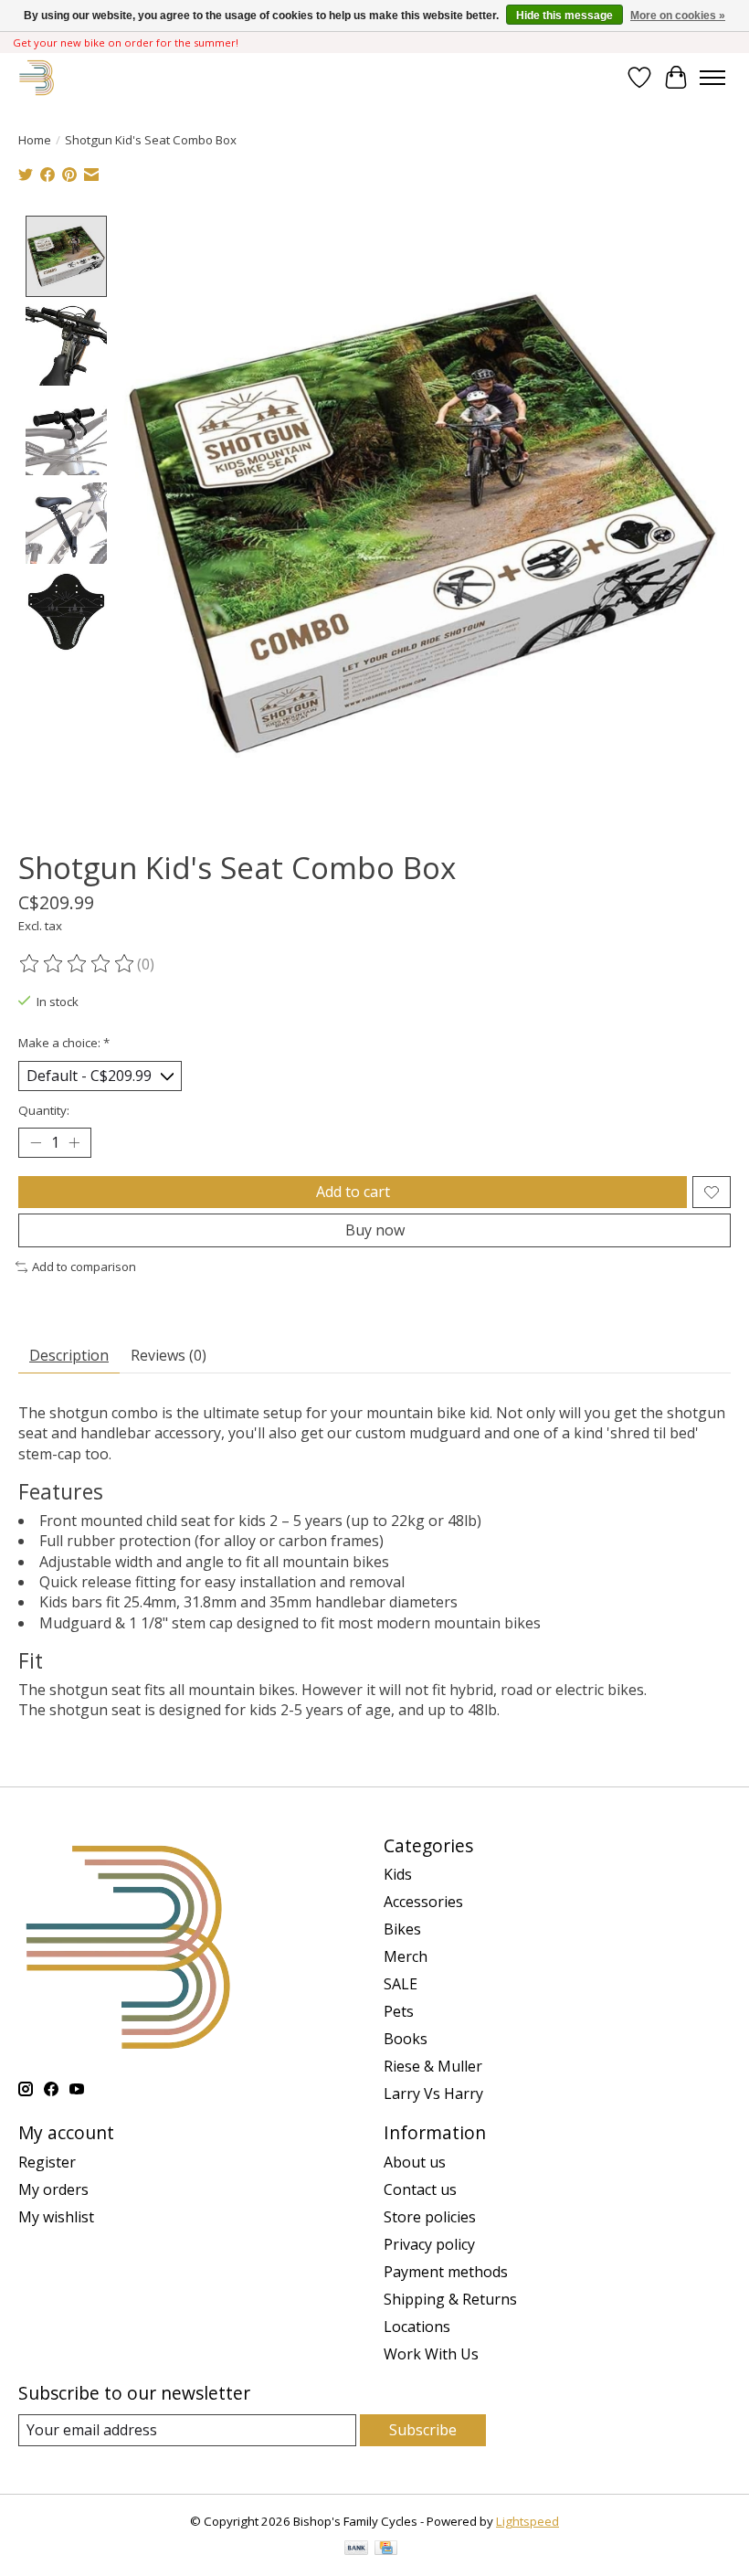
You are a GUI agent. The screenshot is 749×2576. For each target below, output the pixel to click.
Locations (417, 2327)
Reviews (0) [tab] (169, 1355)
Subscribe (423, 2430)
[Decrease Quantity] (36, 1143)
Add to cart (353, 1192)
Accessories (423, 1902)
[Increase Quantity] (74, 1143)
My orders (53, 2189)
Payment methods (446, 2272)
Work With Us (431, 2354)
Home (35, 140)
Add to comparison (84, 1267)
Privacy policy (429, 2244)
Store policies (430, 2217)
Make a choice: (64, 1043)
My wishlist (56, 2217)
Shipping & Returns (450, 2299)
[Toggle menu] (712, 78)
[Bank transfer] (356, 2549)
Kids (398, 1874)
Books (406, 2039)
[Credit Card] (386, 2549)
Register (47, 2162)
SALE (401, 1984)
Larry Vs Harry (433, 2094)
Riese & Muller (433, 2066)
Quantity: (44, 1110)
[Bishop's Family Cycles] (37, 77)
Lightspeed (527, 2521)
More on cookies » (678, 16)
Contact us (420, 2189)
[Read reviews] (78, 964)
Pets (399, 2011)
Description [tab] (69, 1355)
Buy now (375, 1230)
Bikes (402, 1929)
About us (415, 2162)
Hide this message (564, 16)
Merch (406, 1956)
